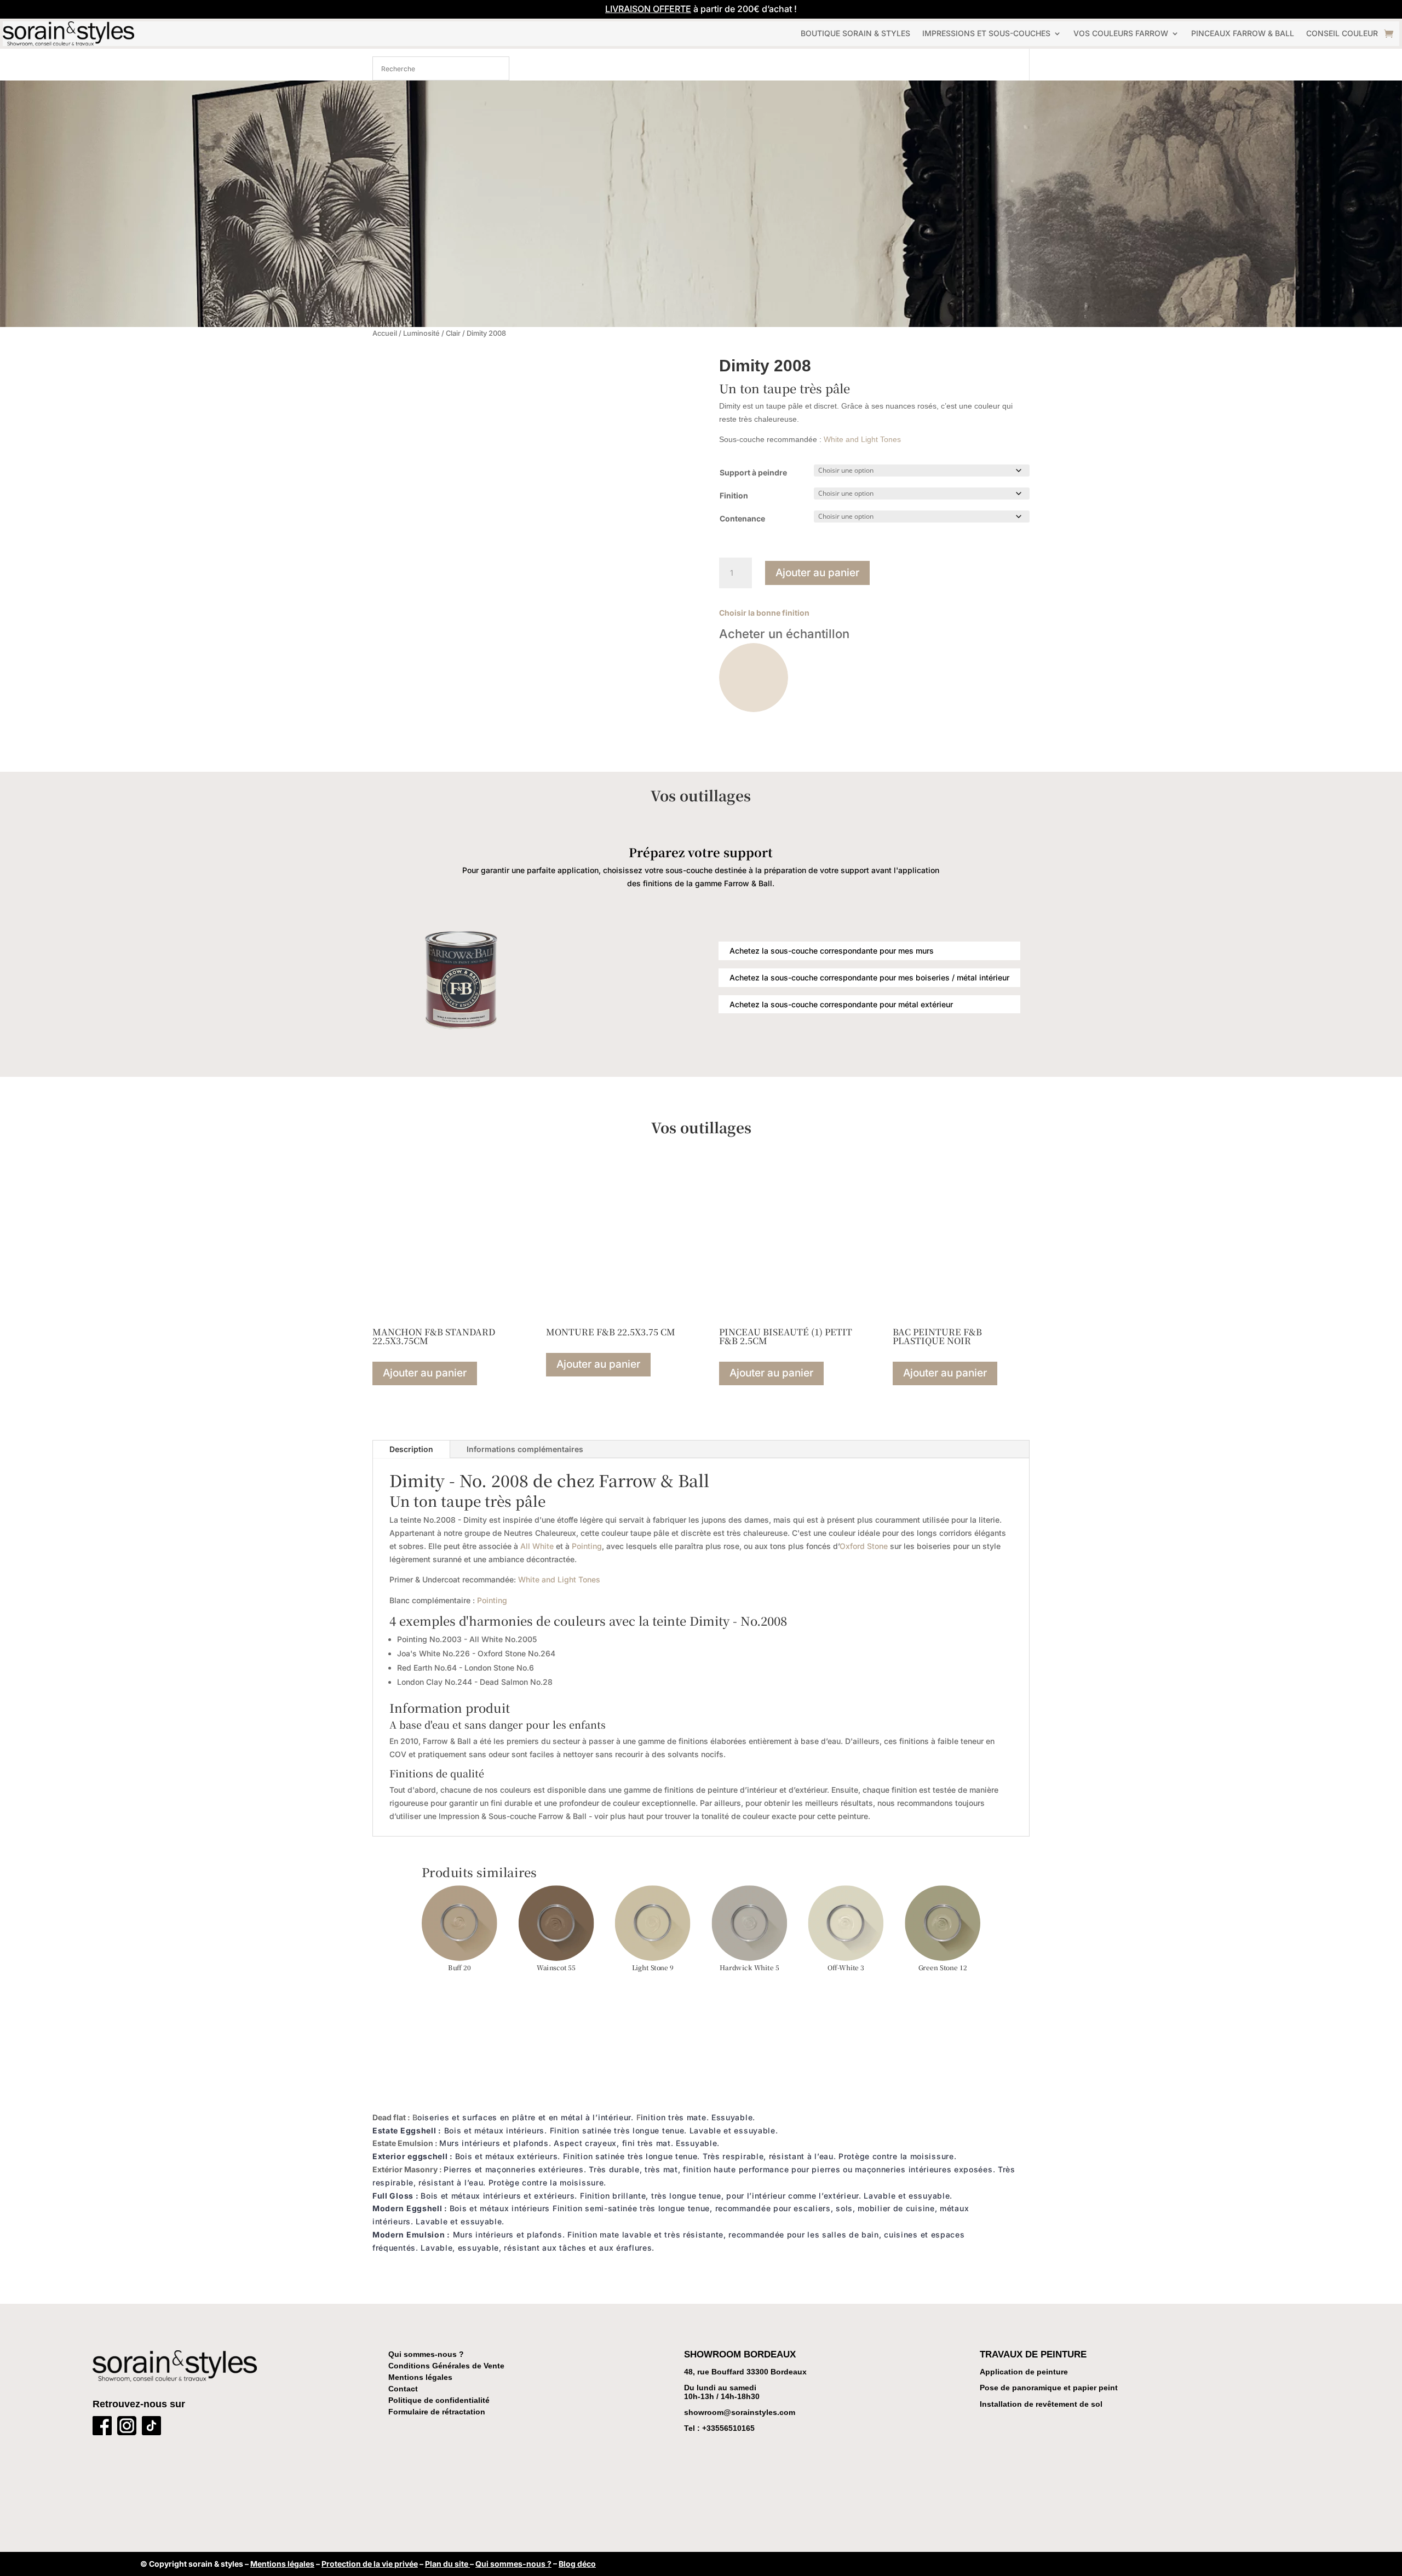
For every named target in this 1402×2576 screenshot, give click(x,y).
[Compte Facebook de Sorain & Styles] (102, 2428)
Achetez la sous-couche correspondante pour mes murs (832, 951)
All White (537, 1546)
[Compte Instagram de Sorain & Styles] (127, 2428)
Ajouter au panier (817, 573)
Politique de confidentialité (439, 2400)
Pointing (587, 1546)
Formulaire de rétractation (437, 2412)
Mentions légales (420, 2377)
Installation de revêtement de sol (1041, 2404)
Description (411, 1449)
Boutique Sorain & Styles (855, 33)
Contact (403, 2389)
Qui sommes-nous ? (426, 2354)
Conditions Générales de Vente (446, 2366)
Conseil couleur (1342, 33)
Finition (734, 495)
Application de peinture (1024, 2372)
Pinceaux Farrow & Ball (1243, 33)
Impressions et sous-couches (986, 33)
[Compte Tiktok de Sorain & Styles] (151, 2428)
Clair (453, 333)
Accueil (385, 333)
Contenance (742, 518)
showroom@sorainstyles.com (740, 2412)
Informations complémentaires (525, 1449)
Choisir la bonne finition (764, 613)
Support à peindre (753, 472)
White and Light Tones (862, 439)
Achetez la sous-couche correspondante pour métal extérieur (841, 1004)
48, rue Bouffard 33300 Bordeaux (745, 2372)
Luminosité (421, 333)
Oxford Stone (864, 1546)
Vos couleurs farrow (1121, 33)
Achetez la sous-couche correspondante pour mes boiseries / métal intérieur (869, 977)
